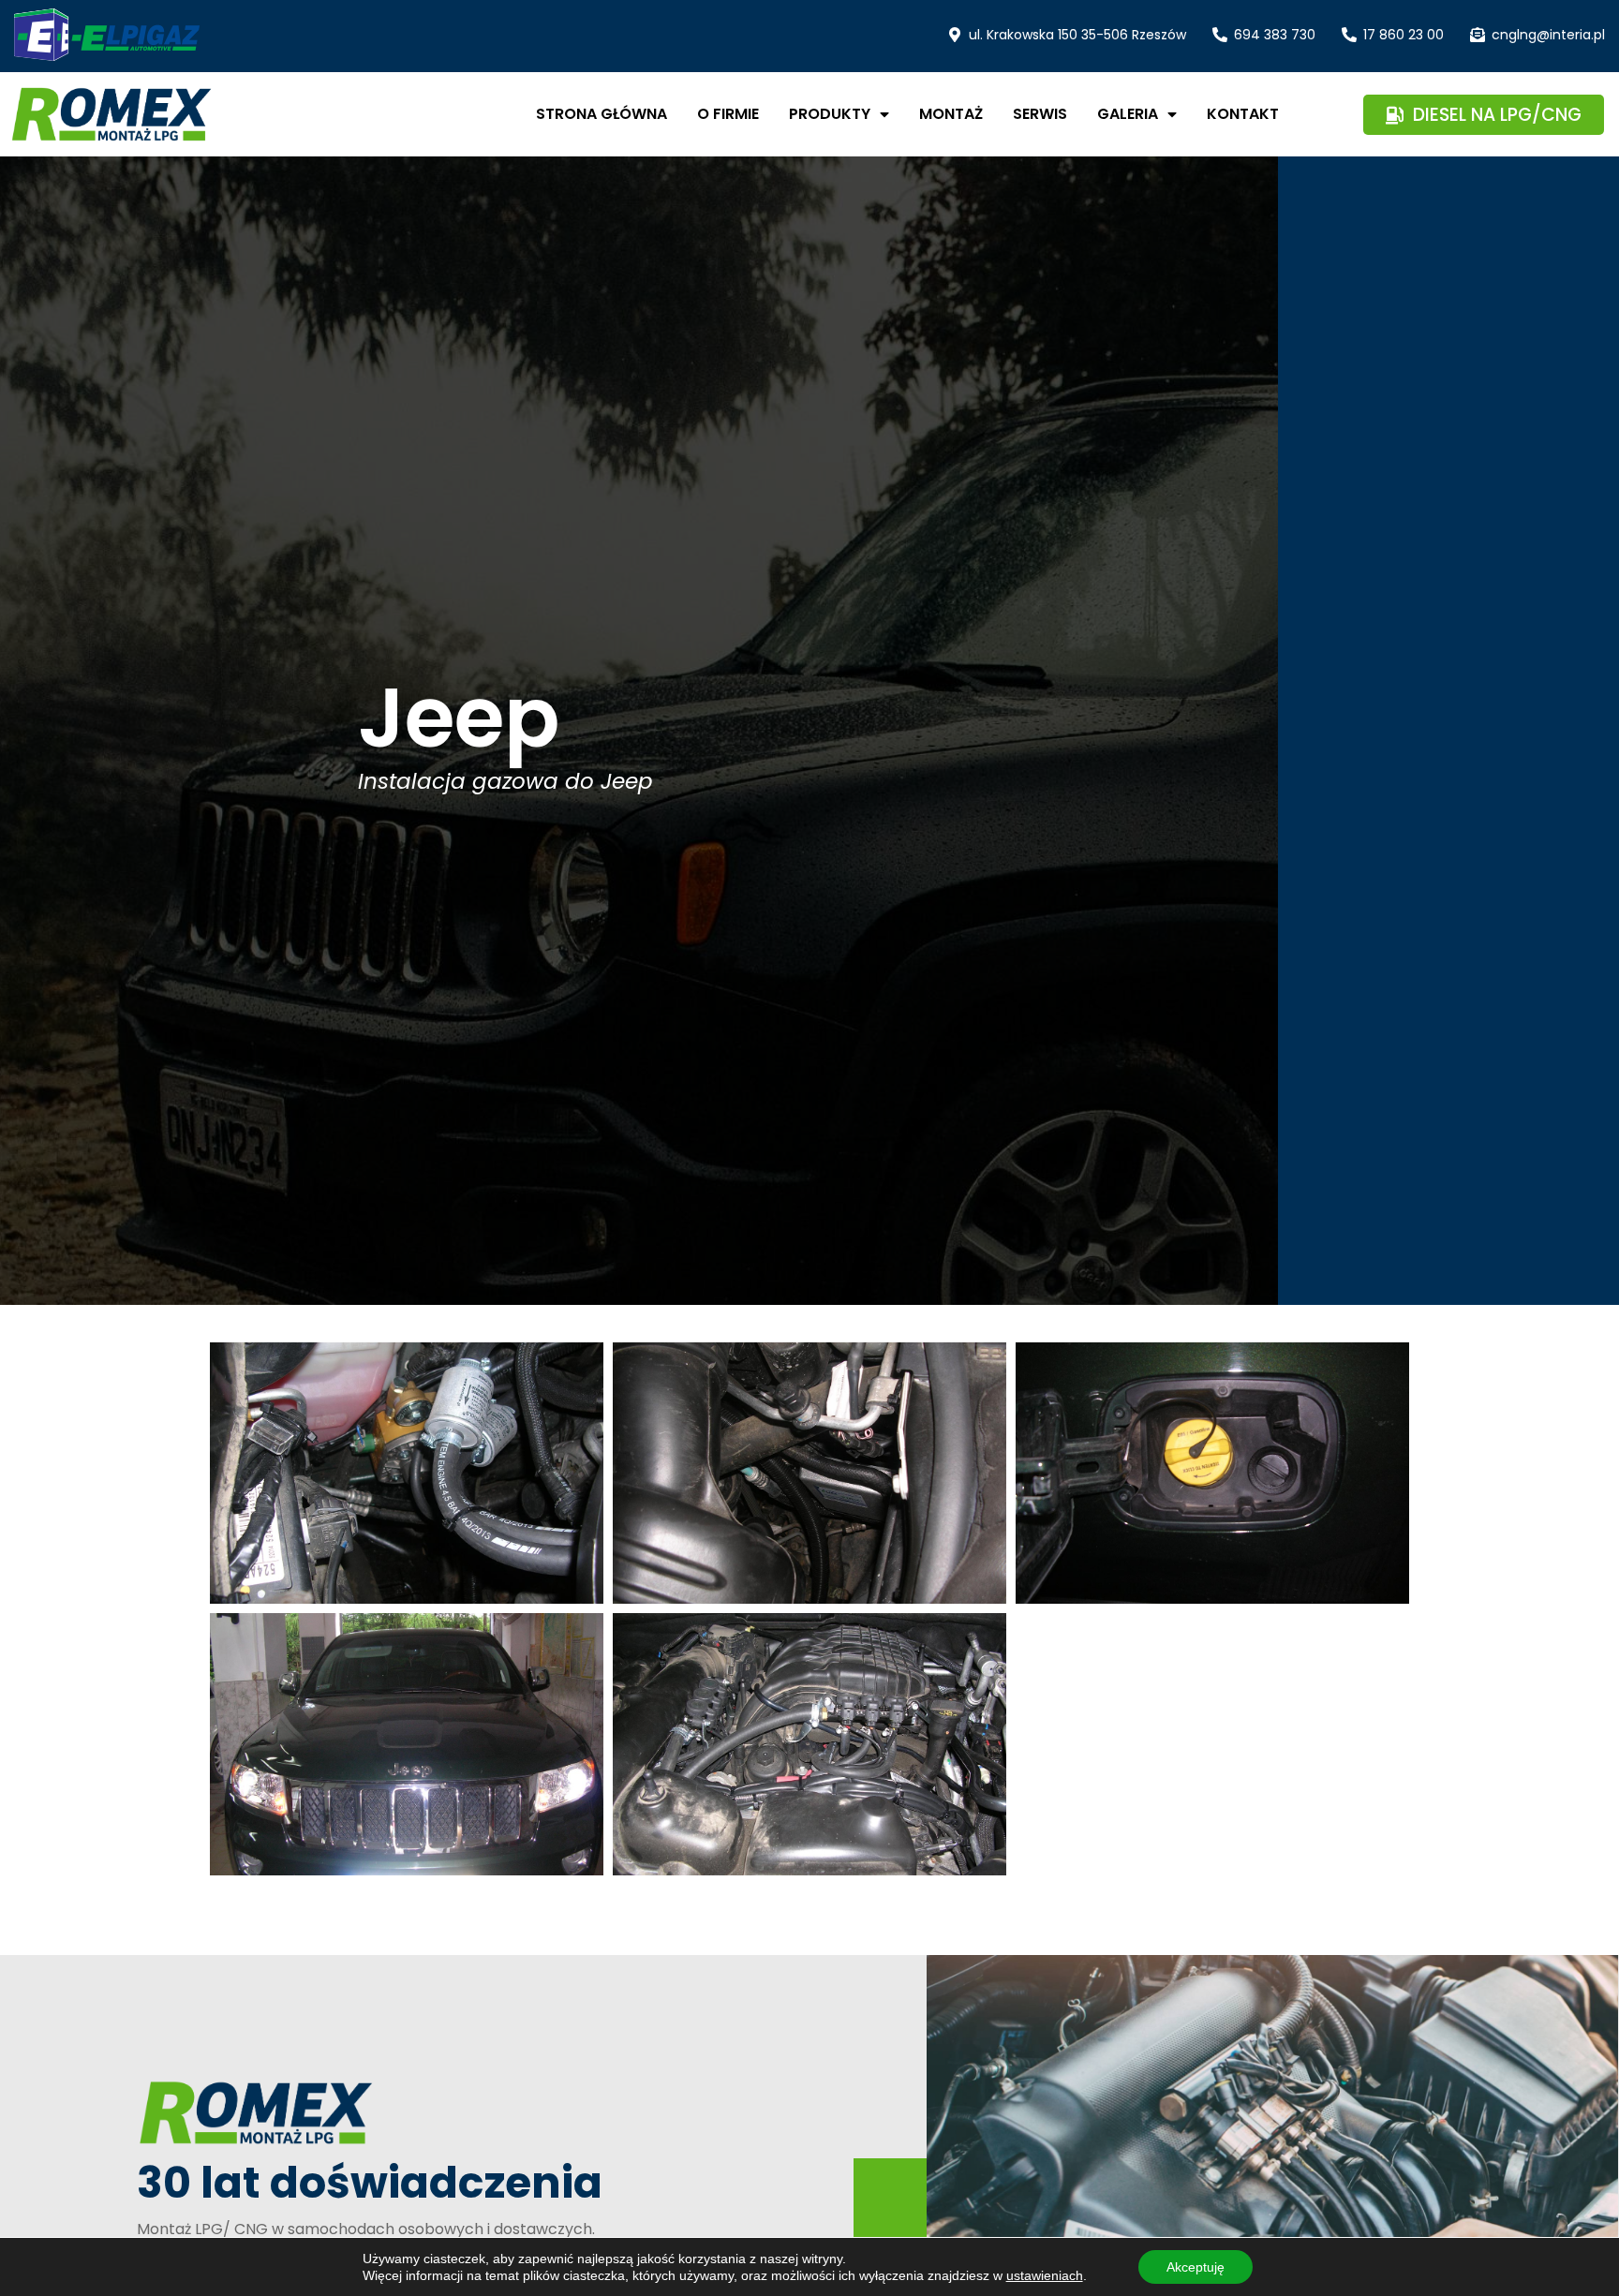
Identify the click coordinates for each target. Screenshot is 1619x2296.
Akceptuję (1196, 2267)
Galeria (1128, 114)
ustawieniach (1045, 2275)
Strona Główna (602, 114)
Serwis (1040, 114)
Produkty (830, 114)
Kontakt (1243, 114)
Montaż (951, 114)
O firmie (728, 114)
